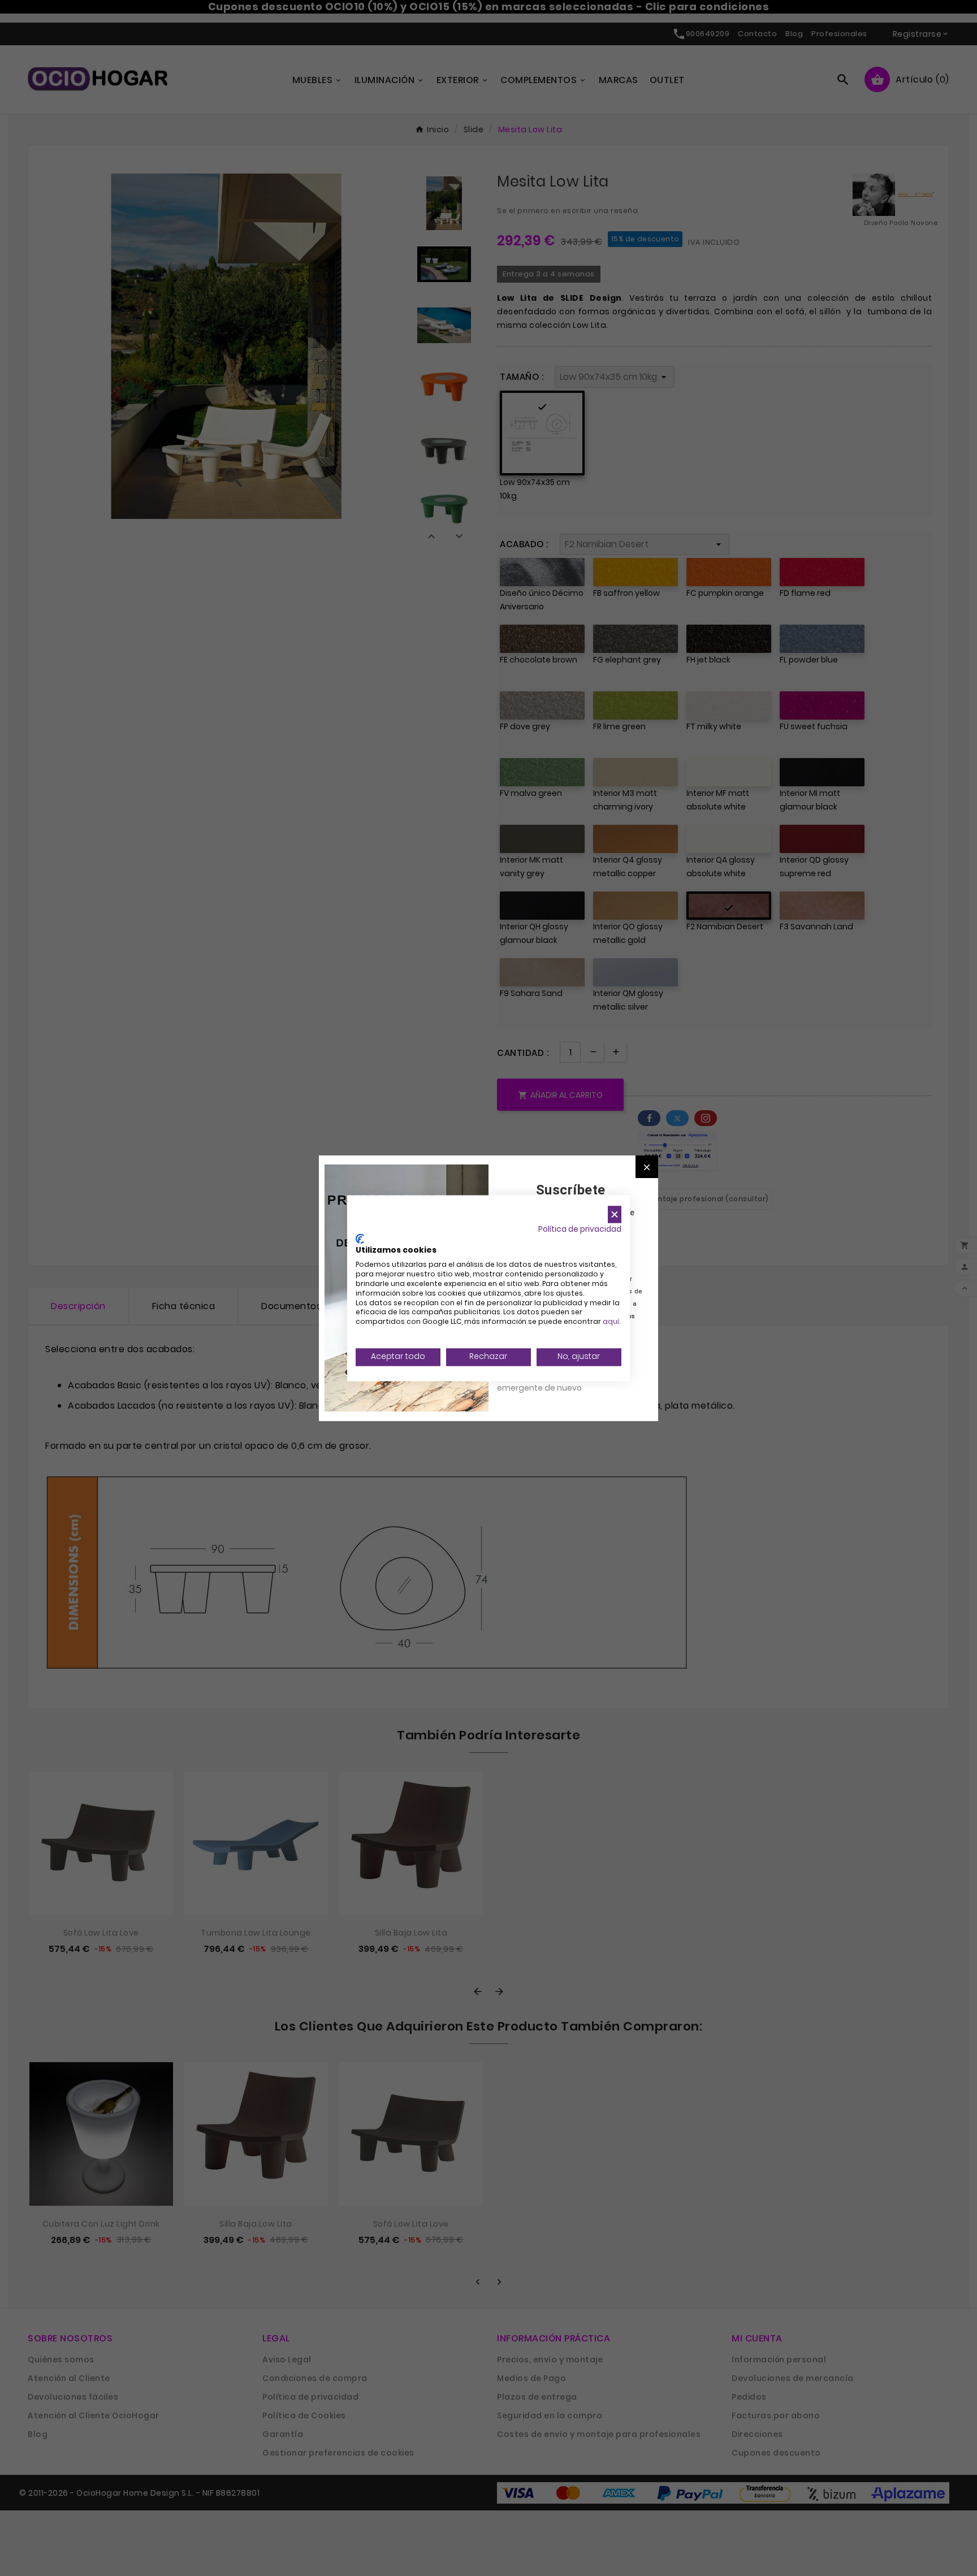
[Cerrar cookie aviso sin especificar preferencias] (615, 1215)
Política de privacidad (580, 1229)
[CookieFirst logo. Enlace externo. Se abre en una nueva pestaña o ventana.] (360, 1239)
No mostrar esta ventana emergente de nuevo (548, 1382)
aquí (611, 1322)
